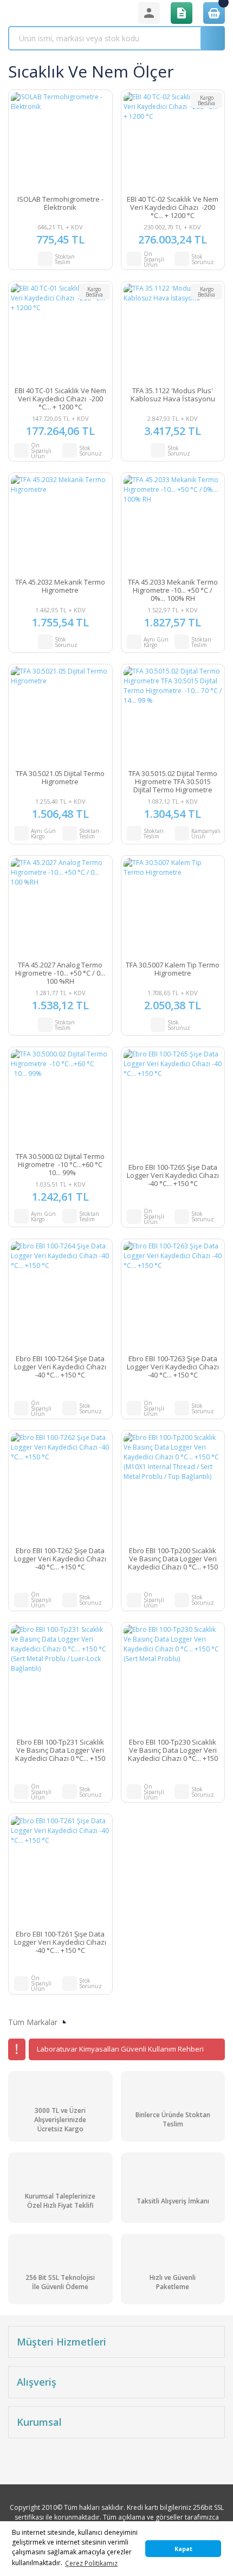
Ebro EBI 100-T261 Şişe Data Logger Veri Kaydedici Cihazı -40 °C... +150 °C (60, 1942)
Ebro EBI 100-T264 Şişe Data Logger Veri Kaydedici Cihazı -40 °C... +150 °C (60, 1367)
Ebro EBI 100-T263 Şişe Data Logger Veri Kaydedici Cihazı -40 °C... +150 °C (173, 1367)
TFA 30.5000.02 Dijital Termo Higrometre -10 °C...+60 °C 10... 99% (60, 1165)
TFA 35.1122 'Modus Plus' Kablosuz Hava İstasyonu (173, 395)
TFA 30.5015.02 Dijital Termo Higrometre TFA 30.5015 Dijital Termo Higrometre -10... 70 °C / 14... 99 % (173, 782)
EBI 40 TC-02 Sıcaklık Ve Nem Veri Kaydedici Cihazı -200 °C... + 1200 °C (173, 207)
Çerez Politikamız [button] (91, 2563)
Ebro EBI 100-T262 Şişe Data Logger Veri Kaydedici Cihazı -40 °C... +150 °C (60, 1559)
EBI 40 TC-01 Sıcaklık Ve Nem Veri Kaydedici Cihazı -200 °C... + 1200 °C (60, 399)
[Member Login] (149, 13)
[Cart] (214, 13)
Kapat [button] (183, 2549)
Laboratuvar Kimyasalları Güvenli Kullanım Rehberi (120, 2049)
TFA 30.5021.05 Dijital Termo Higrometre (60, 778)
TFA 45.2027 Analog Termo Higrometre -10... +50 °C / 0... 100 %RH (60, 973)
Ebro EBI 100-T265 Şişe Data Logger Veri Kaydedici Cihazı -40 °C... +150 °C (173, 1175)
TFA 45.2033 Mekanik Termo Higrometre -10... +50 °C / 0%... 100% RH (173, 590)
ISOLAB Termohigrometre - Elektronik (60, 204)
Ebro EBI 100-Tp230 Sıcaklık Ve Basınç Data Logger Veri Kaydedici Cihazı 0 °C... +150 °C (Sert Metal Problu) (173, 1750)
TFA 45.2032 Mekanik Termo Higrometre (60, 587)
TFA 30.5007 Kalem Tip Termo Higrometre (173, 969)
